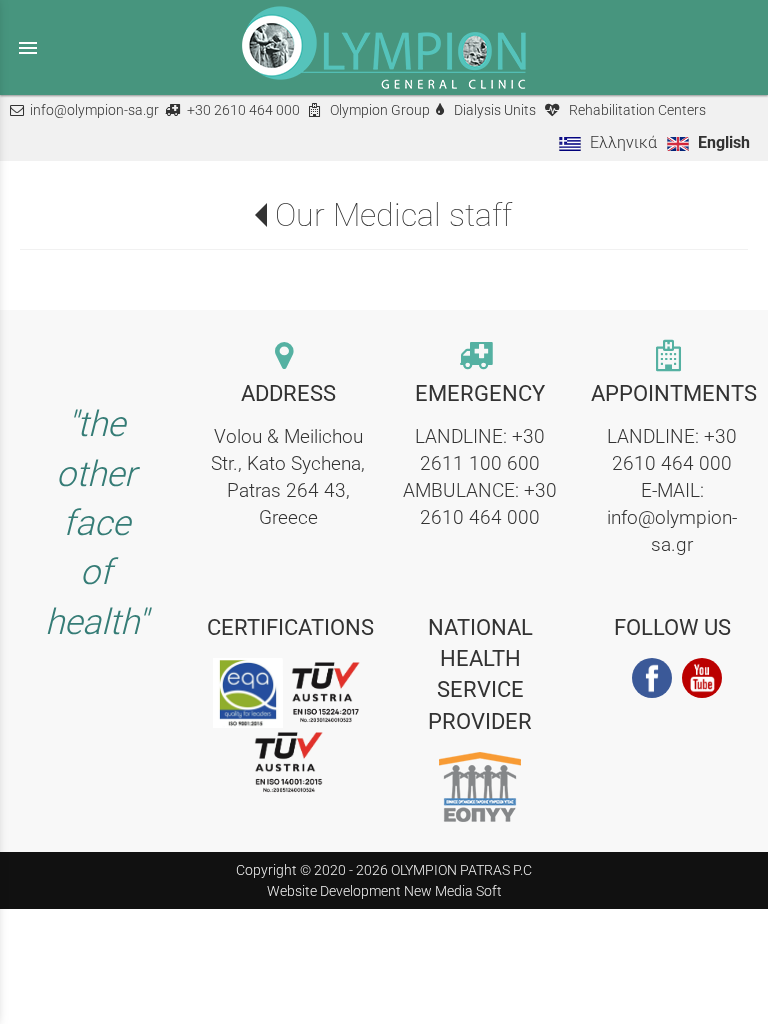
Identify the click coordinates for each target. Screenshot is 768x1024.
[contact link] (288, 357)
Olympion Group (380, 110)
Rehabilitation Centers (637, 110)
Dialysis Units (495, 110)
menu (28, 48)
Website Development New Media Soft (384, 891)
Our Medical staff (393, 215)
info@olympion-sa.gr (94, 110)
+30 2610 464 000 (243, 110)
